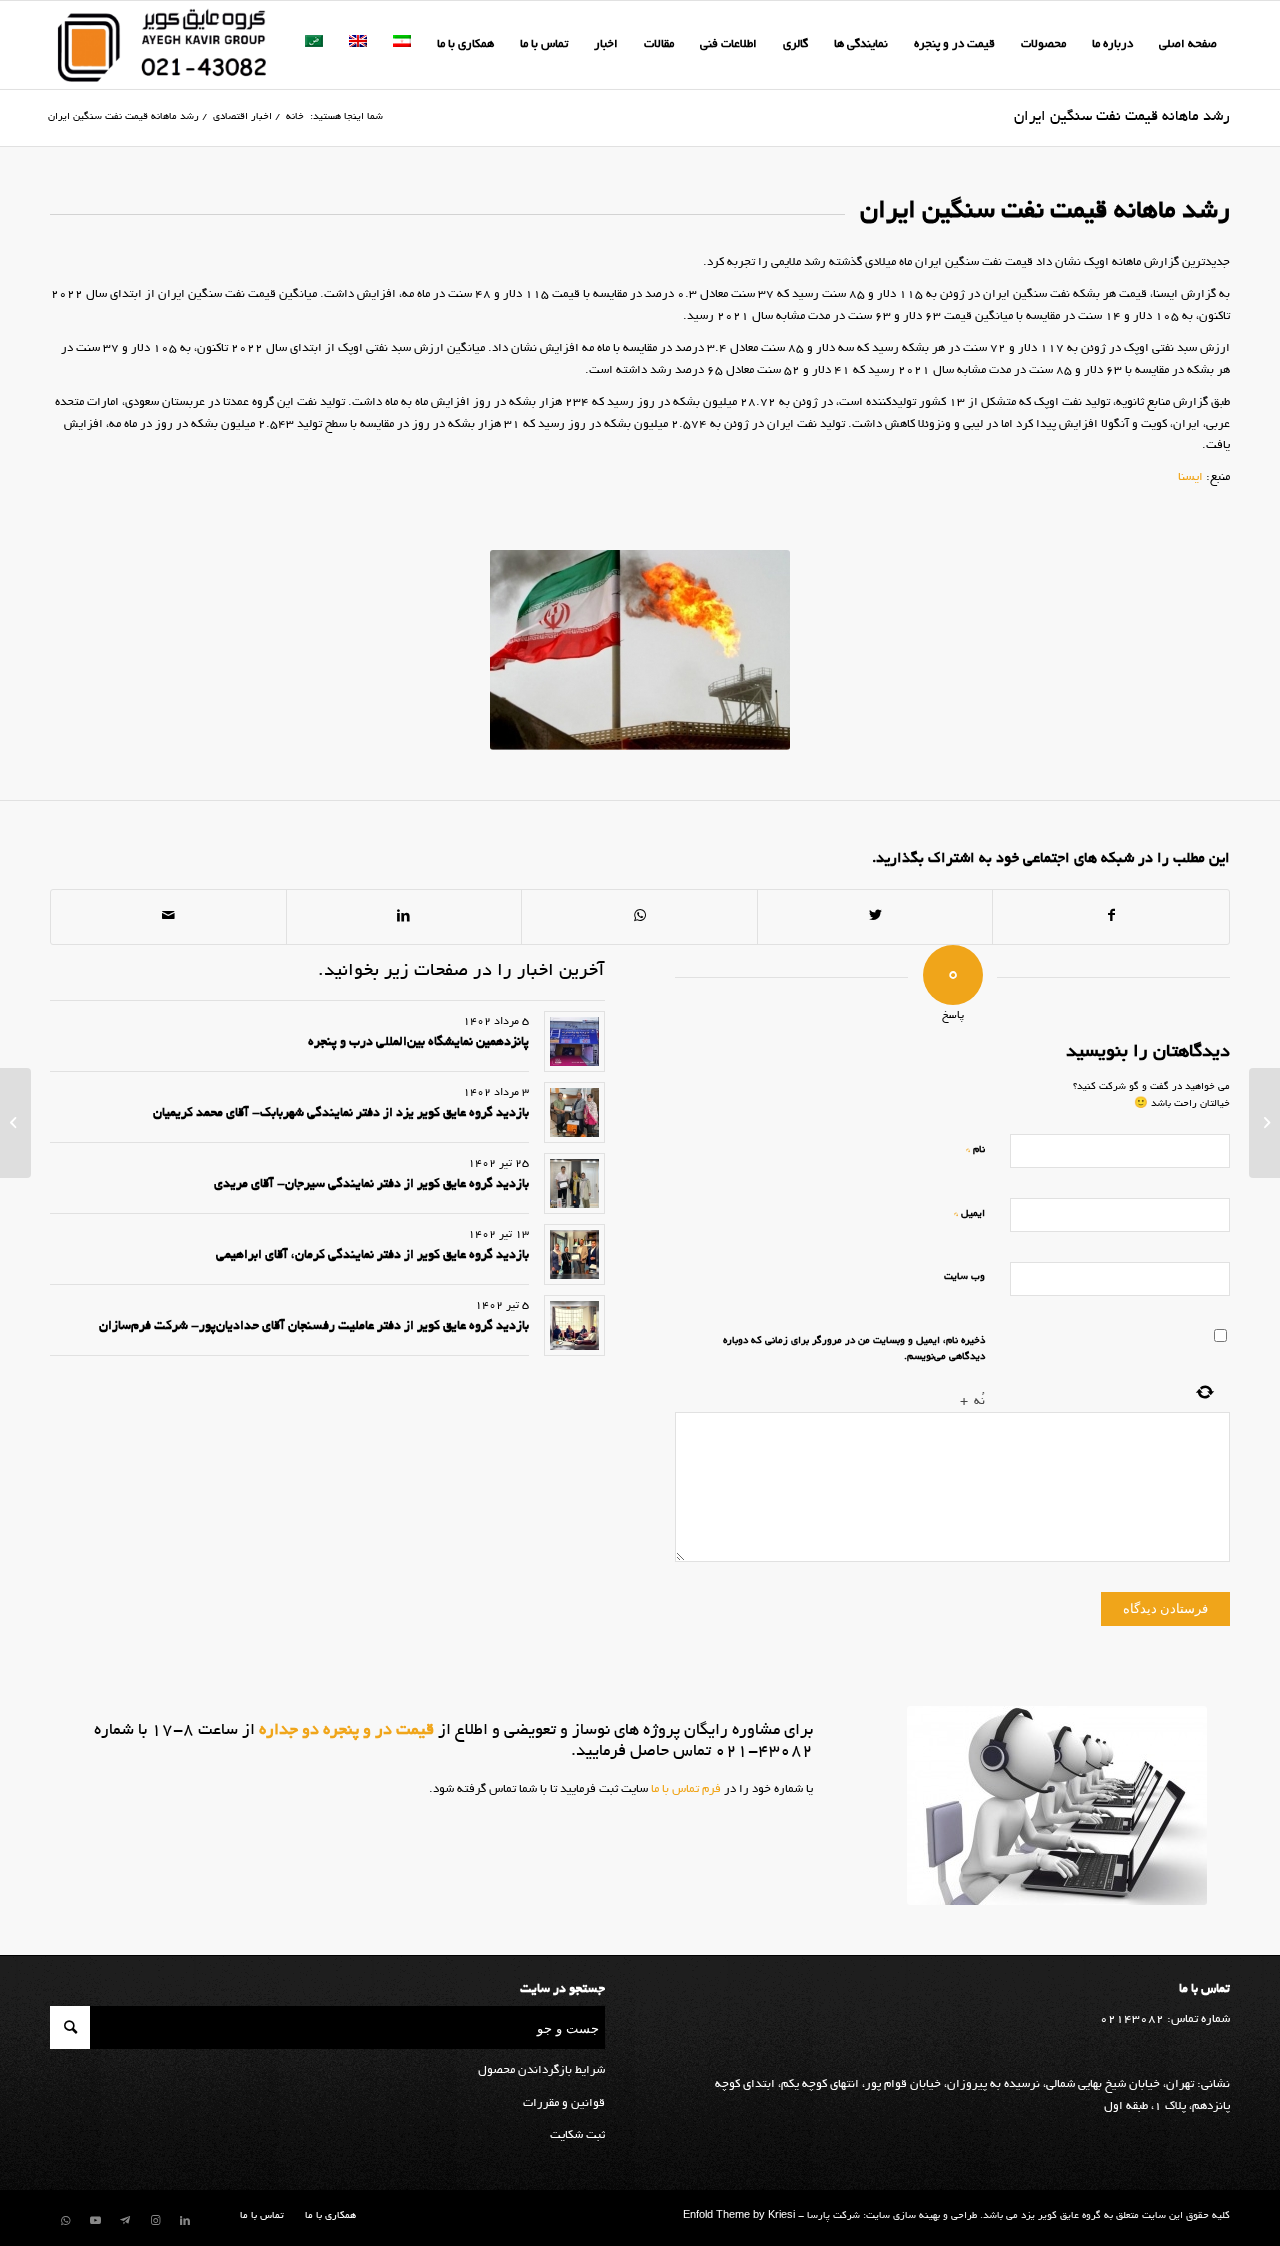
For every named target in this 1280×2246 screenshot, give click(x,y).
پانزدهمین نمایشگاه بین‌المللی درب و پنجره (418, 1043)
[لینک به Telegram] (125, 2221)
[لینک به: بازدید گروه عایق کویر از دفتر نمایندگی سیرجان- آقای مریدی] (574, 1183)
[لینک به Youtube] (95, 2221)
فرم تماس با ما (684, 1789)
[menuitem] (1188, 45)
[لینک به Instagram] (155, 2221)
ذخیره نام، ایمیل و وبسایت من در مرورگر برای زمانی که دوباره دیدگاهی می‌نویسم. (854, 1350)
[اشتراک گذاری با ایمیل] (168, 917)
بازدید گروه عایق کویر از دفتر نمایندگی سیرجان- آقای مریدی (371, 1185)
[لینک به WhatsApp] (65, 2221)
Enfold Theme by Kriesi (739, 2216)
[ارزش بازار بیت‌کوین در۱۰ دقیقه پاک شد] (1264, 1123)
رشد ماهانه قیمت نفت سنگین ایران (1122, 117)
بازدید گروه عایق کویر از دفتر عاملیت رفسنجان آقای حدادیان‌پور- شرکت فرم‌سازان (314, 1327)
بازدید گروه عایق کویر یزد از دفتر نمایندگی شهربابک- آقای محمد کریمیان (341, 1114)
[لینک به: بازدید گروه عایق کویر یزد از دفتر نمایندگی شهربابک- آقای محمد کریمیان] (574, 1112)
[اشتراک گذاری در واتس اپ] (639, 917)
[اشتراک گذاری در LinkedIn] (404, 917)
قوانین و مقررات (564, 2103)
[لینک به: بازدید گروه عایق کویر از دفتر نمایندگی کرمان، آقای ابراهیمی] (574, 1254)
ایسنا (1190, 477)
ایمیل (969, 1213)
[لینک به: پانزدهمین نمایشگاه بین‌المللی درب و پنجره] (574, 1041)
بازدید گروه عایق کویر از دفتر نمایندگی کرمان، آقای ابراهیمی (372, 1256)
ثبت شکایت (577, 2135)
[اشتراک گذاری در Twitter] (875, 917)
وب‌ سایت (964, 1277)
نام (975, 1149)
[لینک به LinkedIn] (185, 2221)
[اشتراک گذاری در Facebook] (1111, 917)
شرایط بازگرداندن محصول (541, 2070)
